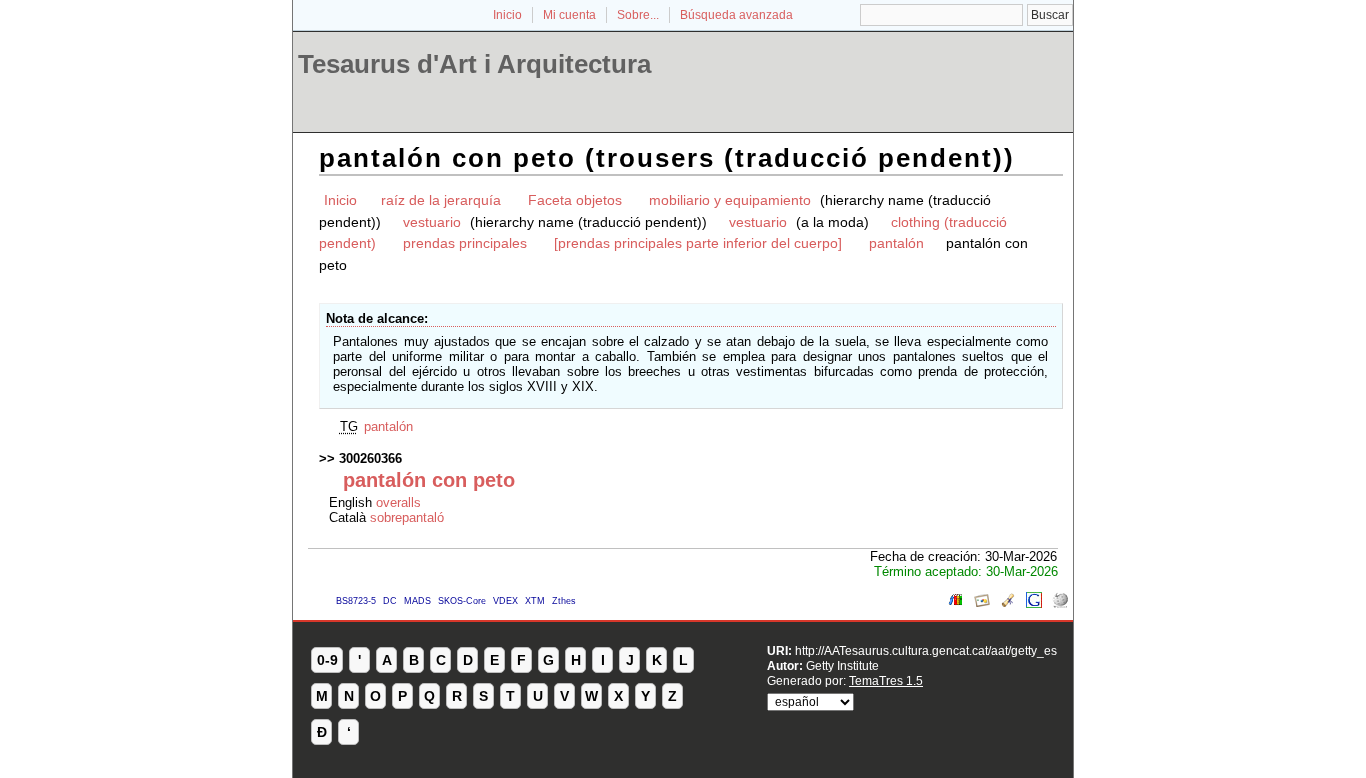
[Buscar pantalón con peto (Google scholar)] (1008, 603)
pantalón (896, 243)
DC (390, 601)
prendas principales (465, 243)
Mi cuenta (569, 15)
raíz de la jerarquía (441, 200)
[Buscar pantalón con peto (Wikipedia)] (1060, 603)
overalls (398, 502)
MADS (417, 601)
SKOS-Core (462, 601)
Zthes (564, 601)
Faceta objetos (575, 200)
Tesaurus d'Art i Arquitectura (474, 64)
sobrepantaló (407, 517)
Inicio (507, 15)
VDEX (505, 601)
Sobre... (638, 15)
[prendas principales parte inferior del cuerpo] (698, 243)
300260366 (370, 458)
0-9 (327, 660)
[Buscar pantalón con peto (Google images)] (982, 603)
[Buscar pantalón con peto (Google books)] (956, 603)
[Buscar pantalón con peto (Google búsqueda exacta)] (1034, 603)
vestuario (432, 222)
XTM (535, 601)
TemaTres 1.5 (886, 680)
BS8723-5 (356, 601)
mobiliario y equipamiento (730, 200)
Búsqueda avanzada (736, 15)
